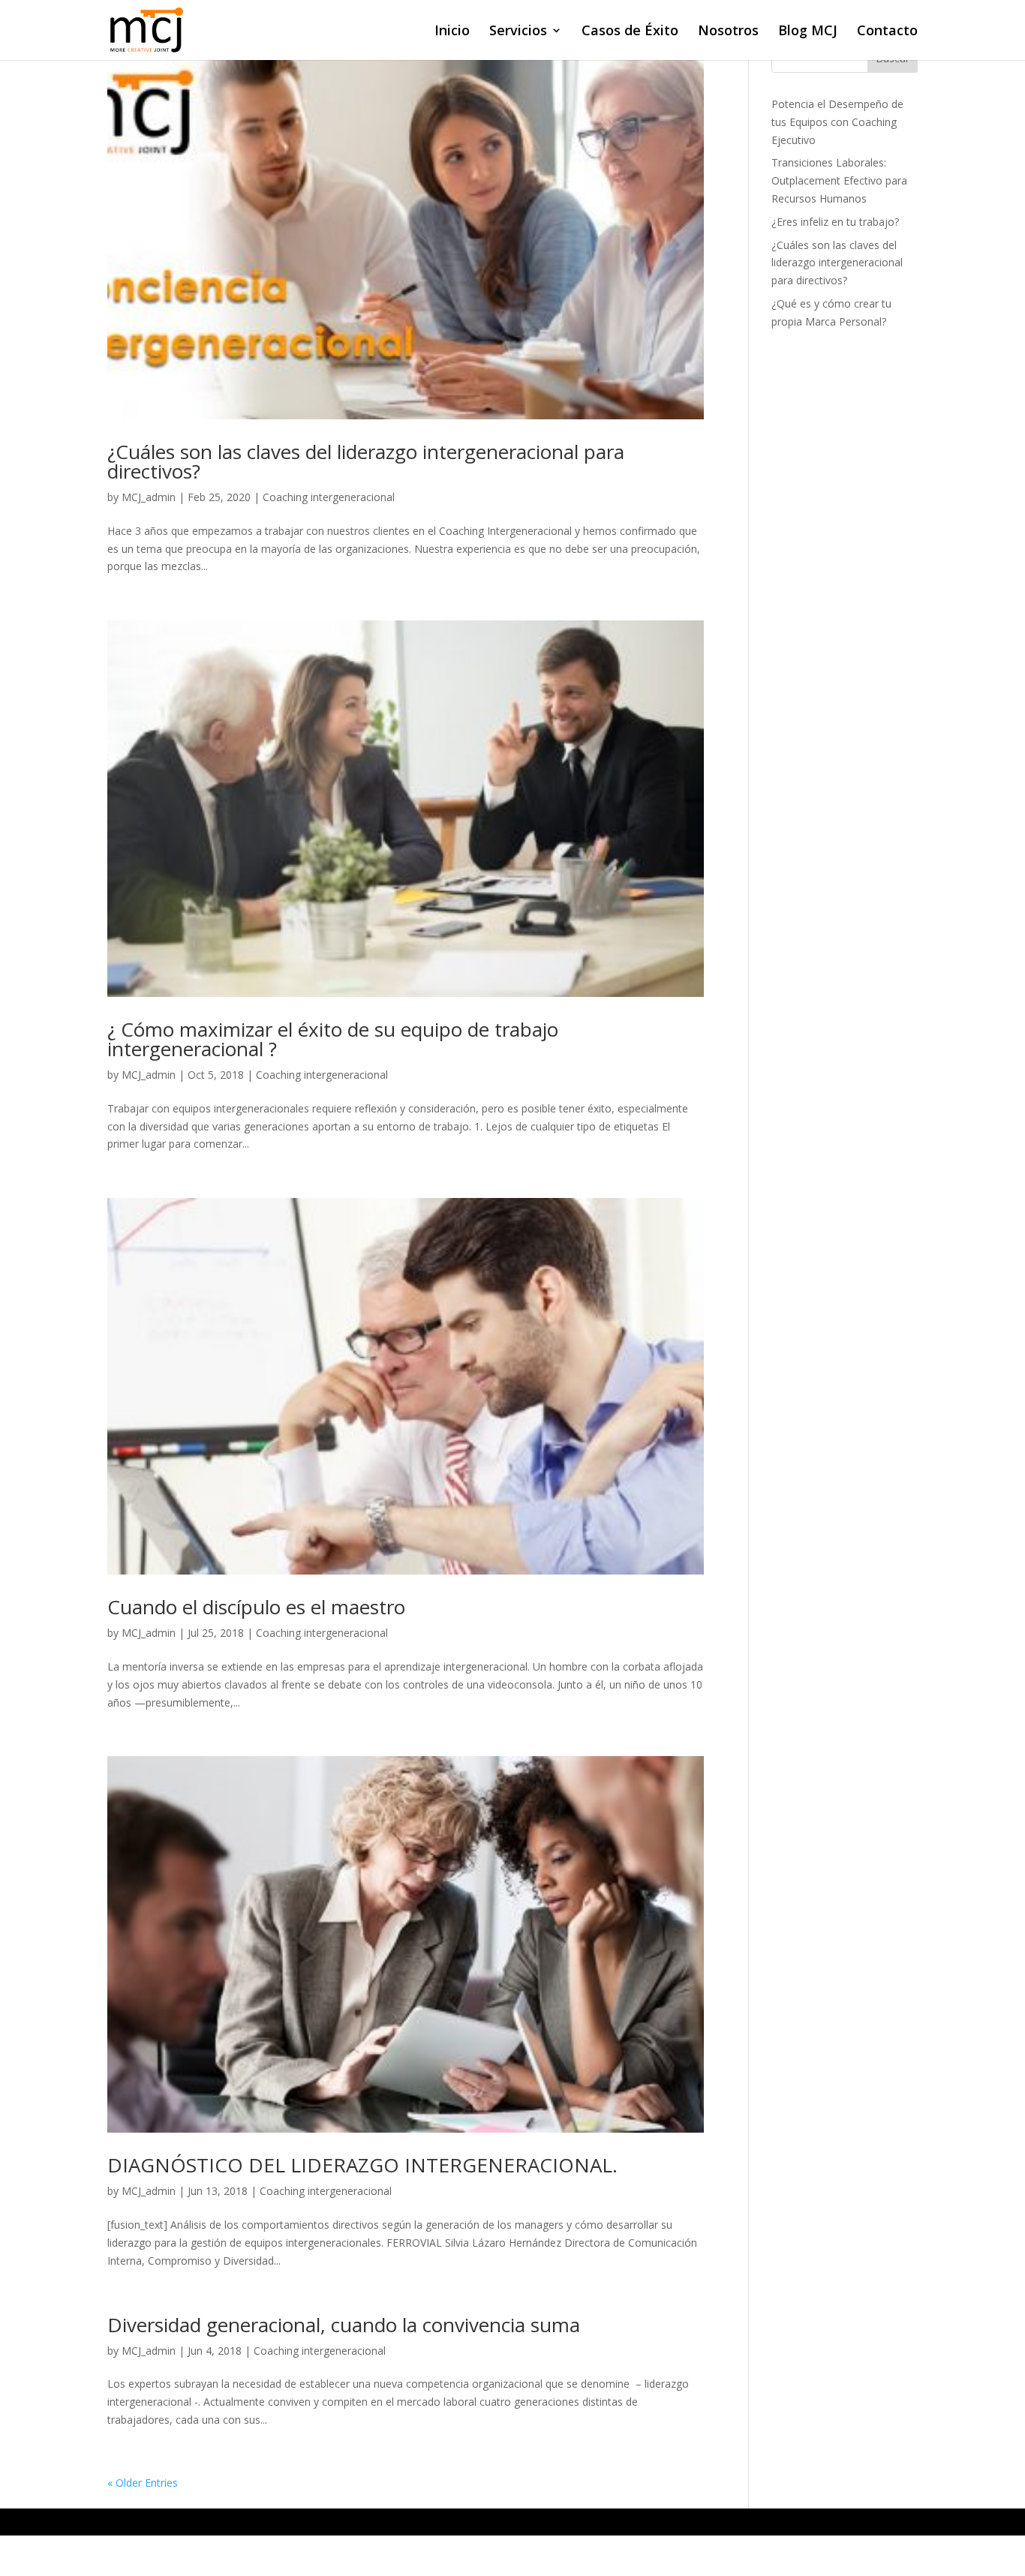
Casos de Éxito (630, 32)
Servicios (518, 32)
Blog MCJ (808, 32)
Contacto (887, 32)
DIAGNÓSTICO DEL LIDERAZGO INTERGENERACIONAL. (362, 2165)
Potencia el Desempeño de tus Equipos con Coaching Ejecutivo (837, 122)
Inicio (452, 32)
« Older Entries (143, 2483)
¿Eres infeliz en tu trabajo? (835, 222)
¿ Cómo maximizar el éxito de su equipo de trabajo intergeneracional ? (333, 1039)
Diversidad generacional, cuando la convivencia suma (344, 2325)
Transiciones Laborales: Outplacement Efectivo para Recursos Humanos (839, 180)
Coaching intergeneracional (329, 497)
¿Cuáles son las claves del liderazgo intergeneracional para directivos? (366, 461)
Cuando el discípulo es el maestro (256, 1607)
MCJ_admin (149, 497)
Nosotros (728, 32)
